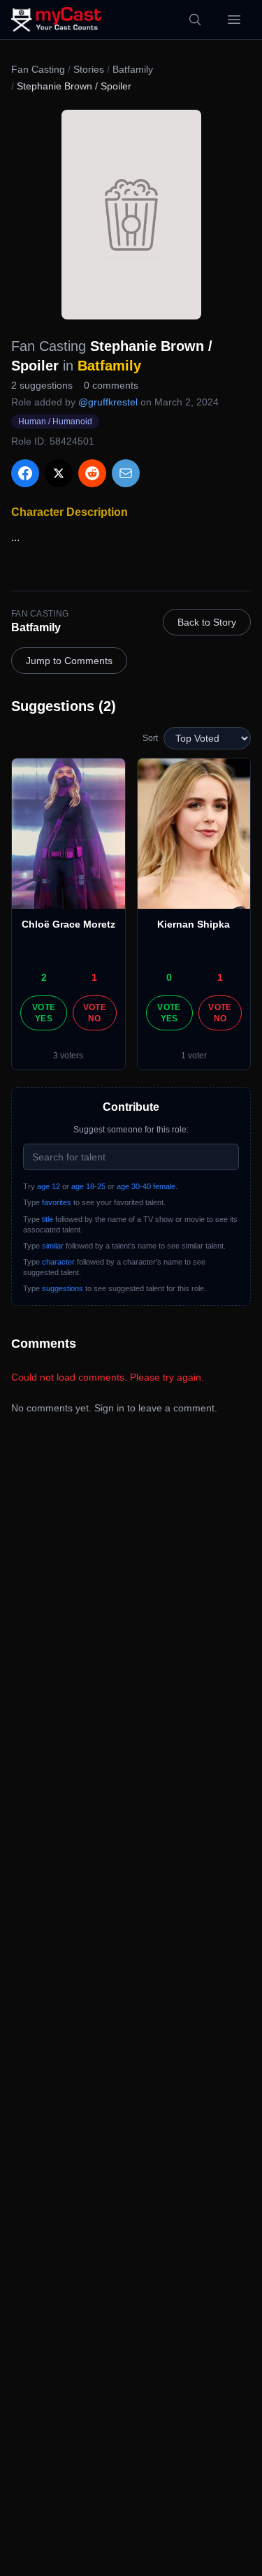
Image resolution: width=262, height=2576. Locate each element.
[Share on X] (59, 473)
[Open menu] (234, 20)
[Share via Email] (126, 473)
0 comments (111, 385)
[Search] (195, 20)
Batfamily (133, 69)
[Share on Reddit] (92, 473)
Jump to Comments (69, 661)
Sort (150, 738)
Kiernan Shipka (194, 924)
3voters (68, 1056)
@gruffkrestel (108, 402)
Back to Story (207, 622)
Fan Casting (38, 69)
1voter (194, 1056)
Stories (89, 69)
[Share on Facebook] (25, 473)
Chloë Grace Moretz (68, 924)
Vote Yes (44, 1013)
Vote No (95, 1013)
